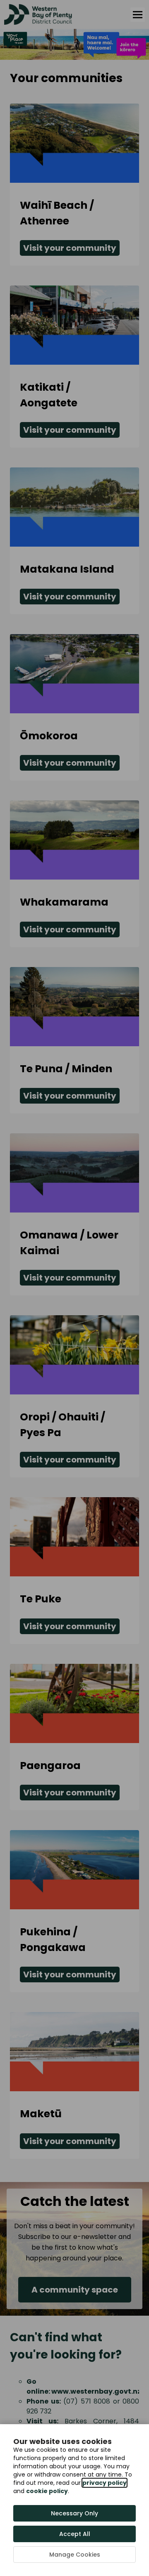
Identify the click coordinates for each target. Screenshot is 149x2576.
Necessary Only (74, 2513)
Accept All (75, 2534)
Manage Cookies (75, 2555)
